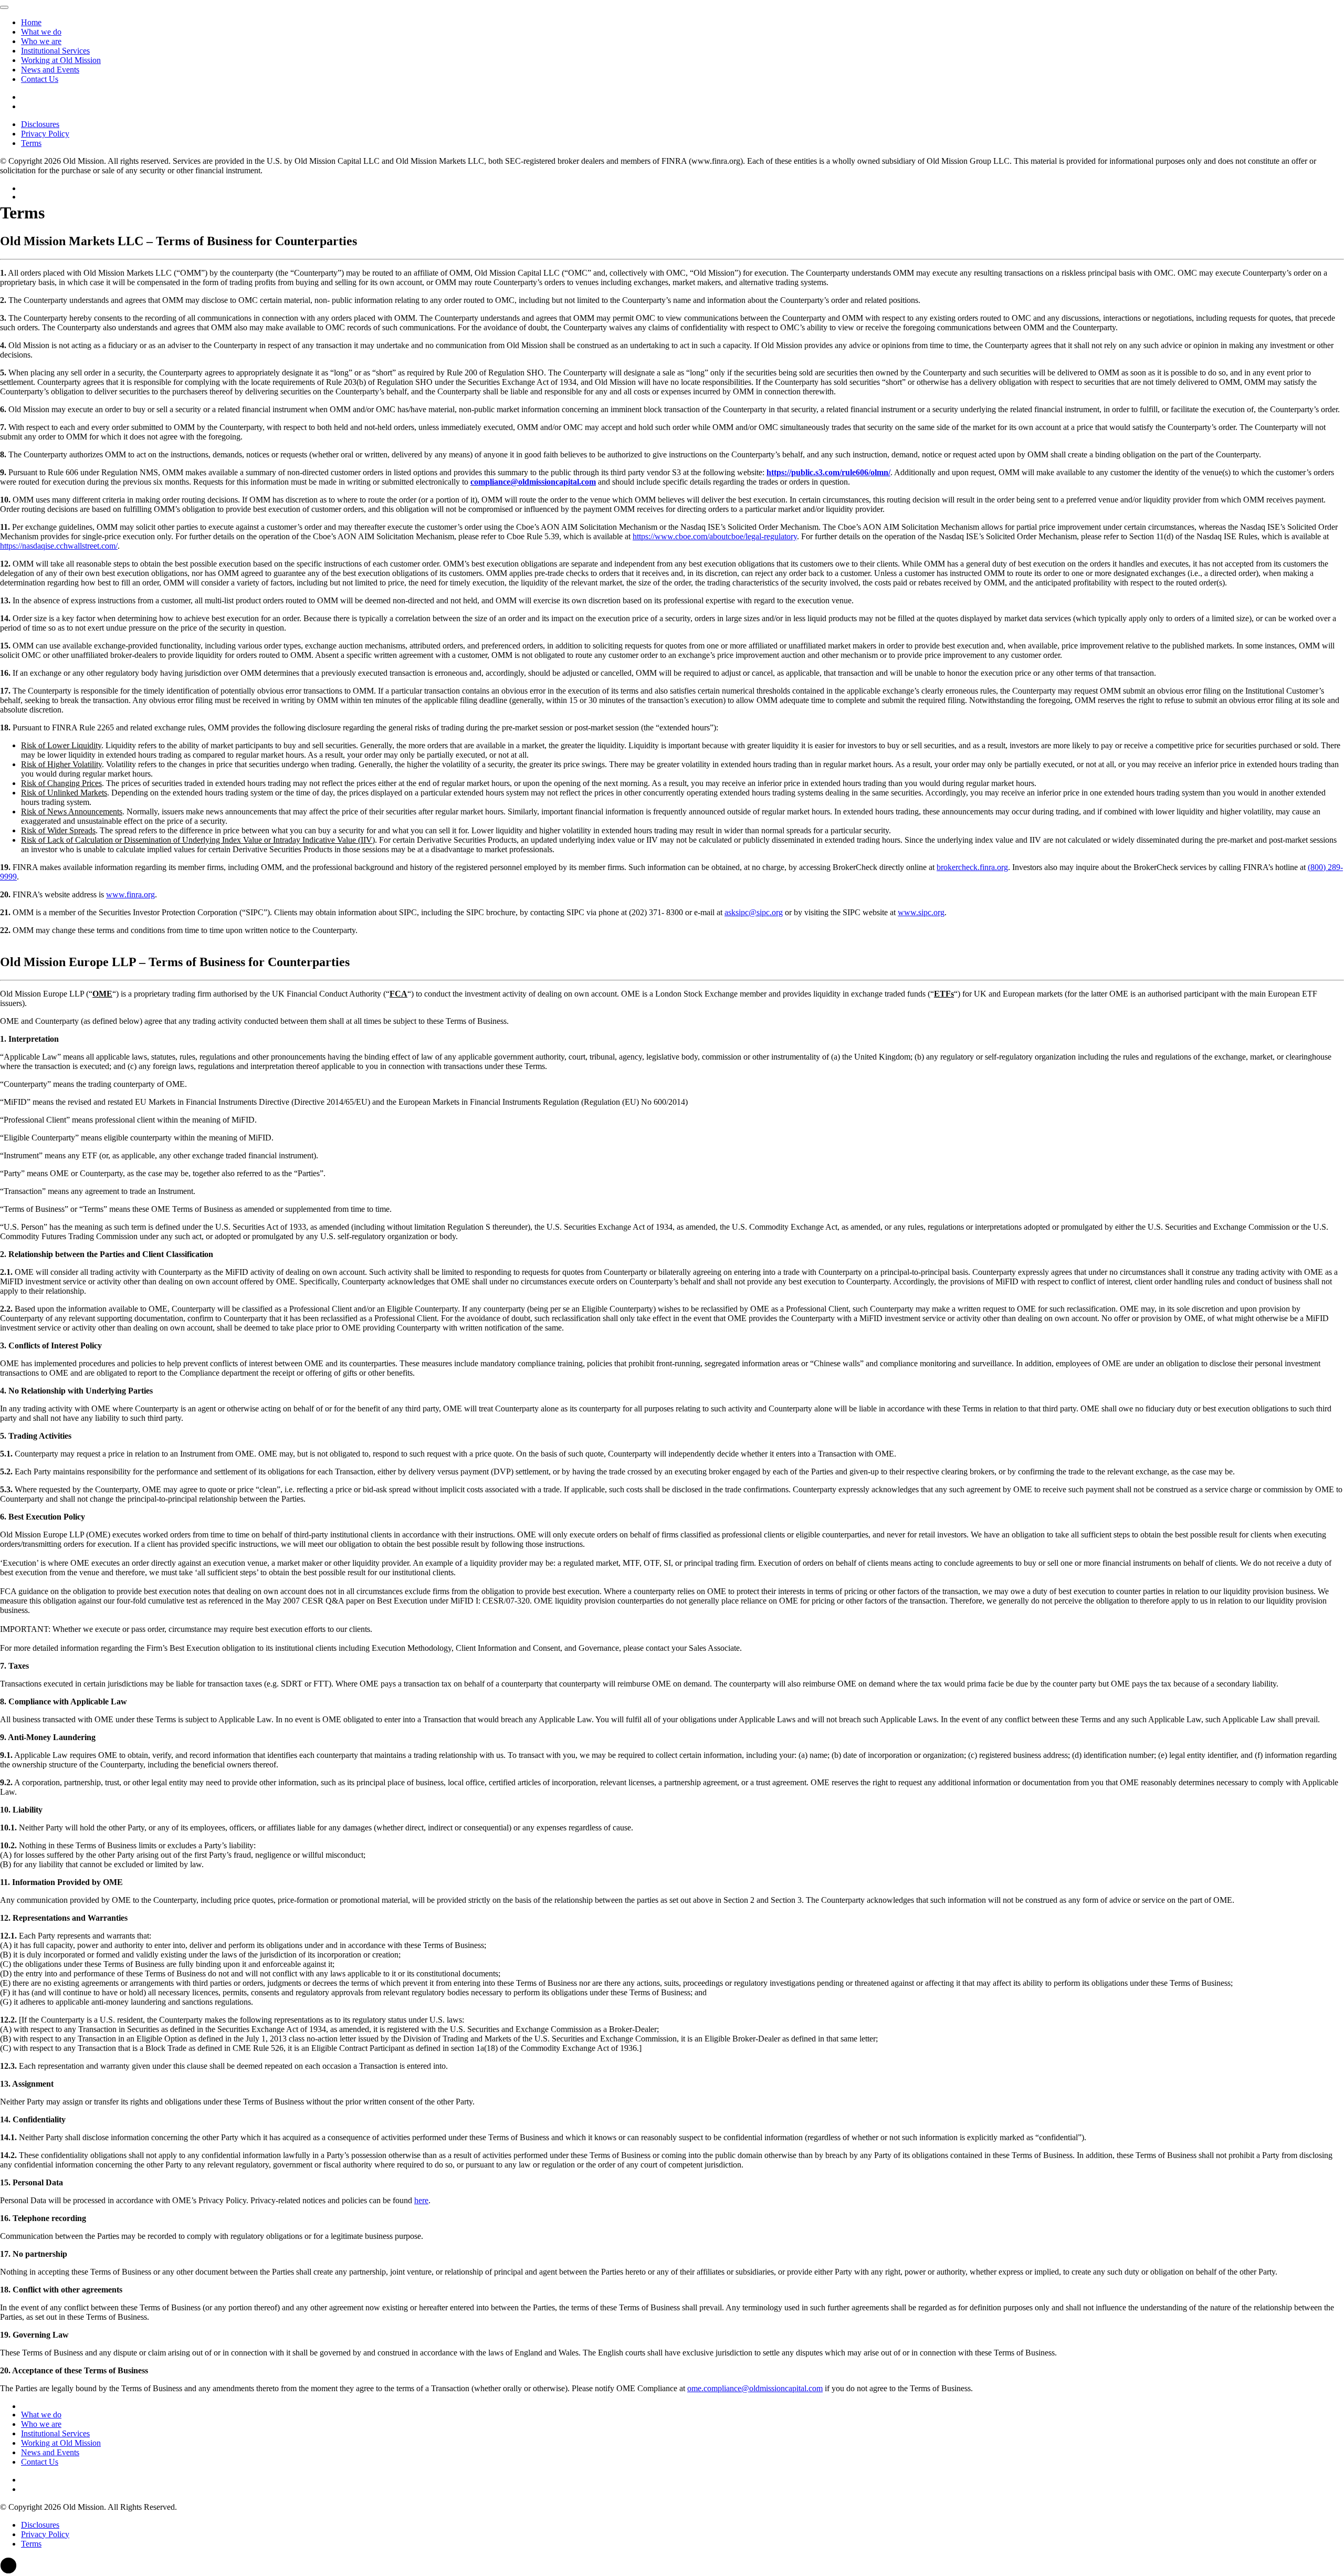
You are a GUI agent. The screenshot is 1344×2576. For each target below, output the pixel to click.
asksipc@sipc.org (754, 912)
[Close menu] (4, 7)
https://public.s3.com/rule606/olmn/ (828, 472)
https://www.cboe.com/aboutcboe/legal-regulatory (715, 536)
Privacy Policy (45, 134)
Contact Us (40, 79)
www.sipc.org (921, 912)
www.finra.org (130, 894)
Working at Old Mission (61, 60)
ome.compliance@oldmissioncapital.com (755, 2388)
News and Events (50, 70)
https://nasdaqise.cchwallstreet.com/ (59, 546)
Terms (31, 143)
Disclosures (40, 124)
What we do (41, 32)
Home (31, 22)
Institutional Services (55, 51)
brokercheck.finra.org (972, 867)
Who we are (41, 41)
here (421, 2200)
